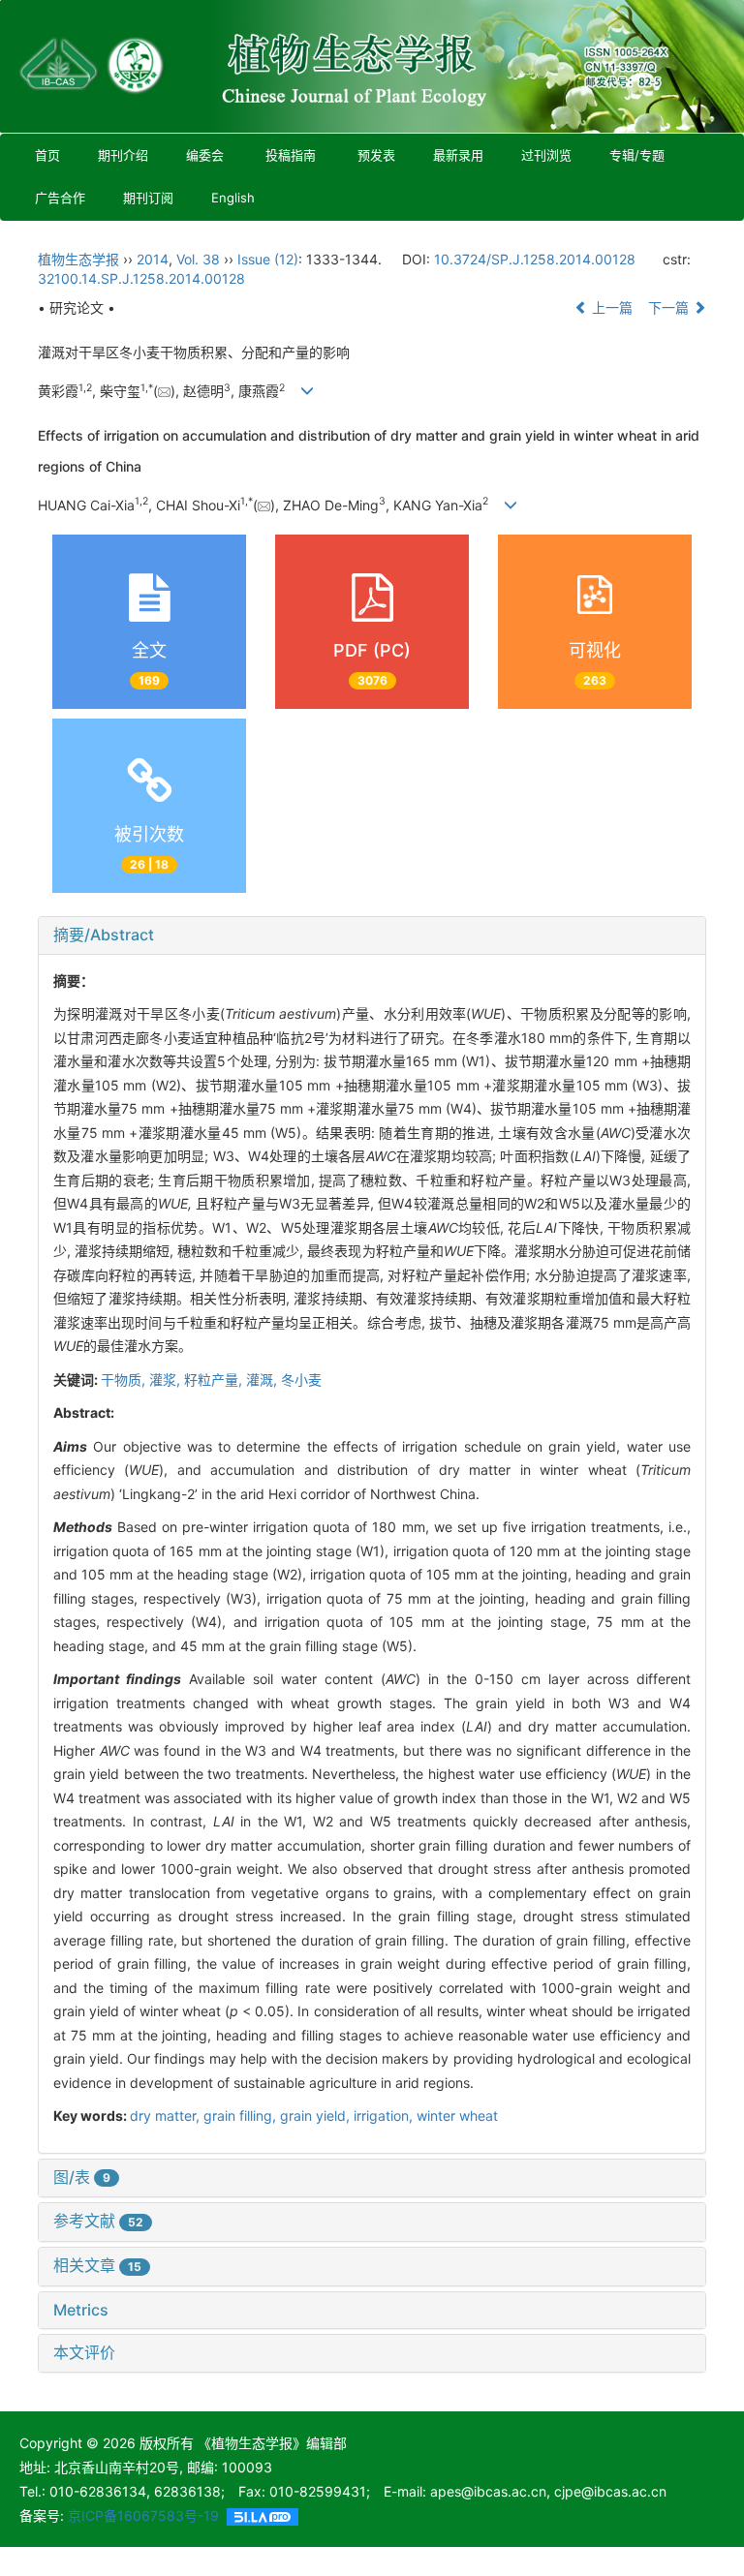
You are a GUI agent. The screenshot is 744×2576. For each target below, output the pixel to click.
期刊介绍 (123, 155)
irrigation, (385, 2116)
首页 (47, 155)
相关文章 (97, 2265)
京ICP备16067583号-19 (143, 2515)
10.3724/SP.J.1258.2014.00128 (535, 259)
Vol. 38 (198, 259)
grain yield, (317, 2116)
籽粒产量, (215, 1380)
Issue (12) (268, 259)
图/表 (82, 2177)
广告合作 (60, 198)
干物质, (125, 1380)
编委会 (205, 155)
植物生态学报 (78, 259)
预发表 (376, 155)
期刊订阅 (148, 198)
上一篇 (610, 307)
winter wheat (457, 2116)
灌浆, (167, 1380)
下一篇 (670, 307)
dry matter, (167, 2116)
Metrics (81, 2310)
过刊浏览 (546, 155)
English (233, 198)
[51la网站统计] (263, 2515)
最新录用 (458, 155)
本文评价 (84, 2352)
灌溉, (263, 1380)
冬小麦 (301, 1380)
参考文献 (98, 2221)
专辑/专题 (637, 155)
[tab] (372, 935)
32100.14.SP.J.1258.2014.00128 (141, 278)
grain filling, (242, 2116)
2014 (153, 259)
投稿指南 (291, 155)
